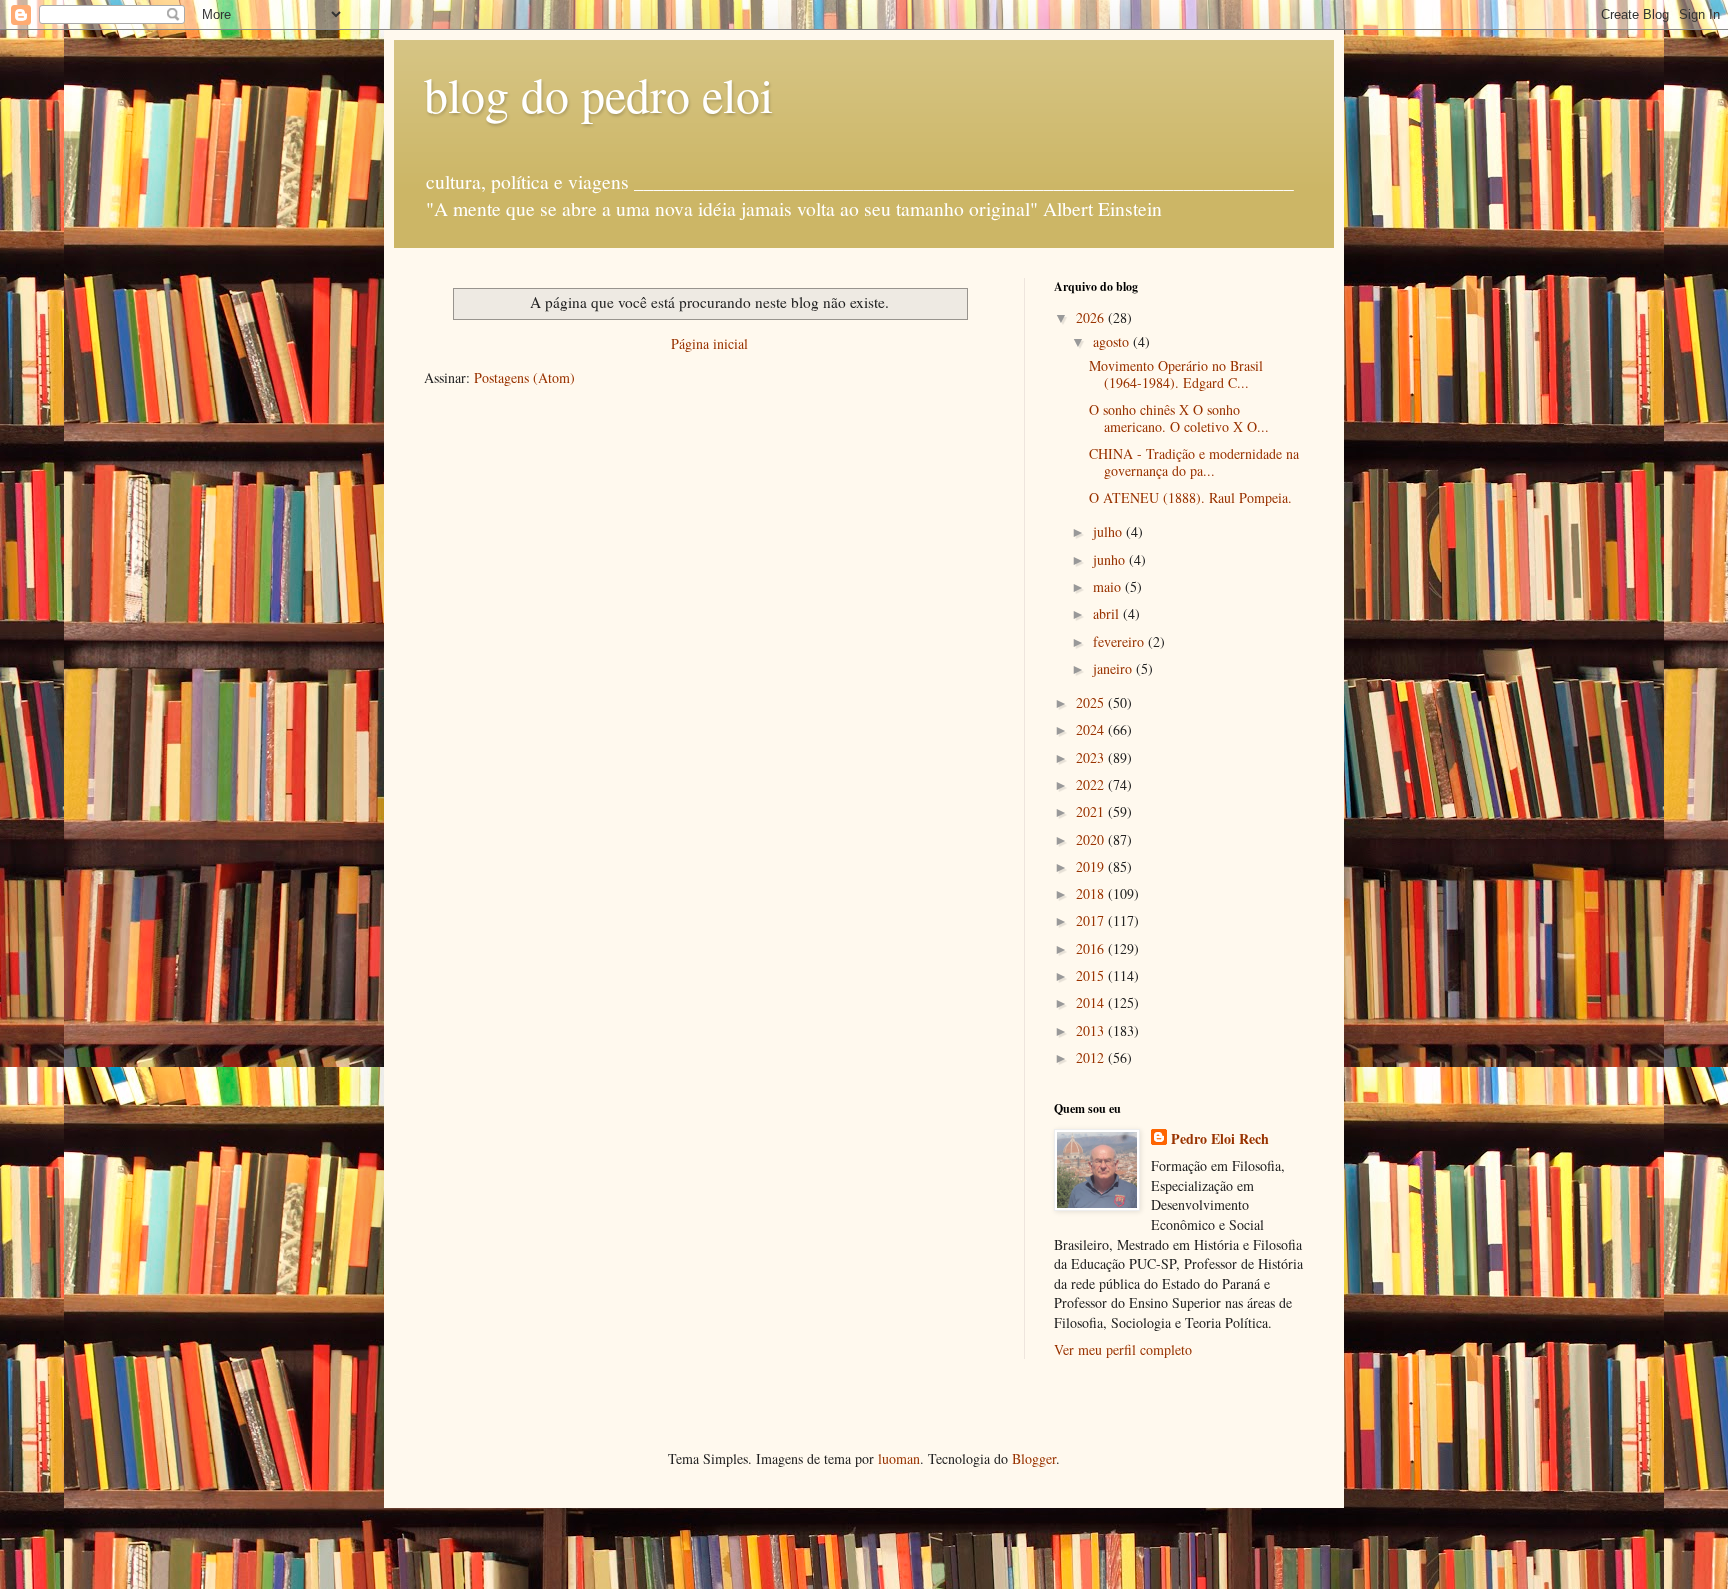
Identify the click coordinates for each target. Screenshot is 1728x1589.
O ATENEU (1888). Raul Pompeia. (1190, 497)
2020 (1092, 839)
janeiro (1114, 668)
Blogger (1034, 1458)
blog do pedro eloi (598, 94)
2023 (1092, 757)
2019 (1092, 866)
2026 (1092, 317)
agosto (1113, 341)
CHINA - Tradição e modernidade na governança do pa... (1194, 462)
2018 (1092, 893)
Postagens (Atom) (524, 377)
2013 (1092, 1030)
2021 (1092, 811)
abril (1108, 613)
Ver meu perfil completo (1123, 1349)
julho (1109, 531)
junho (1111, 559)
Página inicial (709, 343)
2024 (1092, 729)
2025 (1092, 702)
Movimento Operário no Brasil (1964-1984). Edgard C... (1176, 374)
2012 (1092, 1057)
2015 (1092, 975)
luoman (899, 1458)
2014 (1092, 1002)
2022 (1092, 784)
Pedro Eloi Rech (1220, 1139)
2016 (1092, 948)
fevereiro (1120, 641)
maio (1109, 586)
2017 (1092, 920)
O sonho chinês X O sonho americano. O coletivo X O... (1179, 418)
